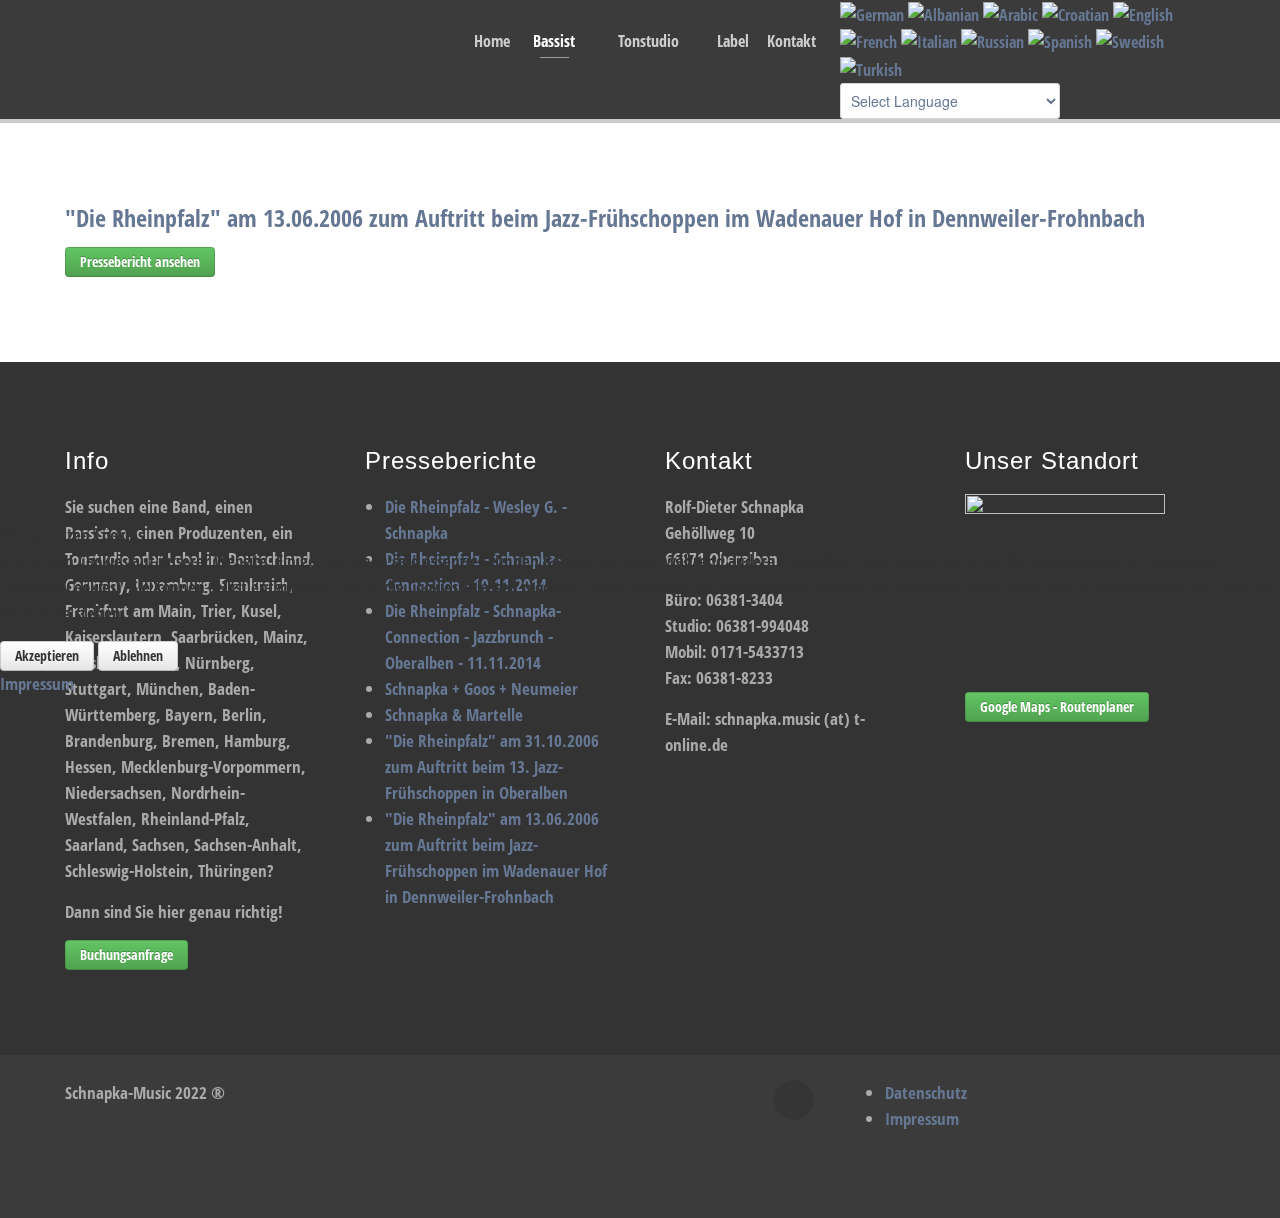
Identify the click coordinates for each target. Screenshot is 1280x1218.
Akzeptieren (47, 655)
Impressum (37, 683)
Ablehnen (138, 655)
